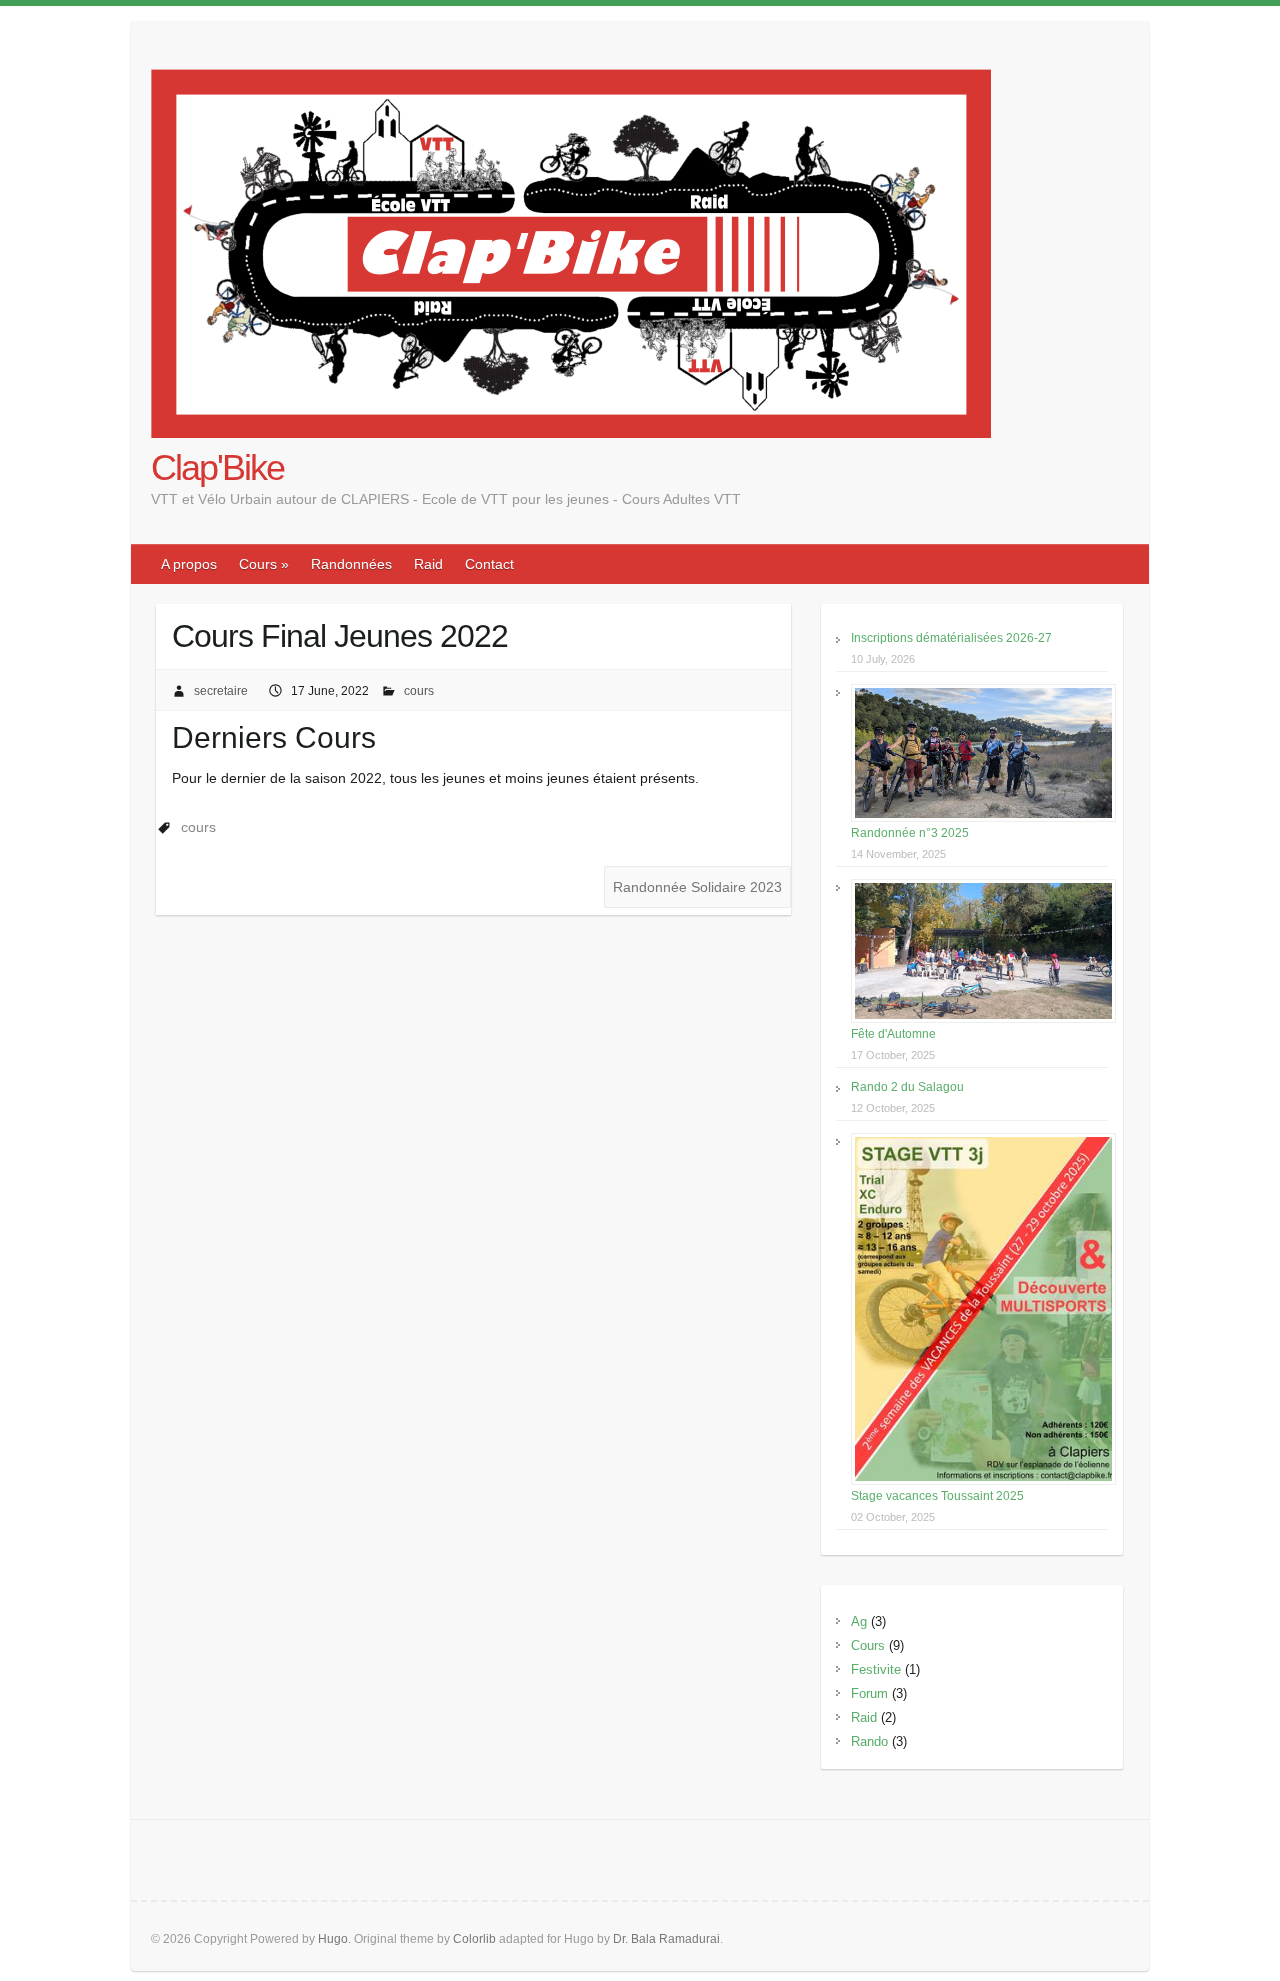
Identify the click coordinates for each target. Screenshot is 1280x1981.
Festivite (876, 1669)
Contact (489, 564)
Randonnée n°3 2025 (910, 833)
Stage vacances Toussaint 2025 (937, 1496)
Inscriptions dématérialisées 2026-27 (951, 638)
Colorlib (474, 1939)
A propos (189, 564)
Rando (869, 1741)
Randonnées (351, 564)
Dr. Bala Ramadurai (666, 1939)
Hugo (333, 1939)
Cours (868, 1645)
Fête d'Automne (893, 1034)
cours (419, 691)
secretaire (221, 691)
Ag (859, 1621)
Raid (428, 564)
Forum (869, 1693)
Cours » (264, 564)
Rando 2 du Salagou (907, 1087)
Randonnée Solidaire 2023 (697, 887)
